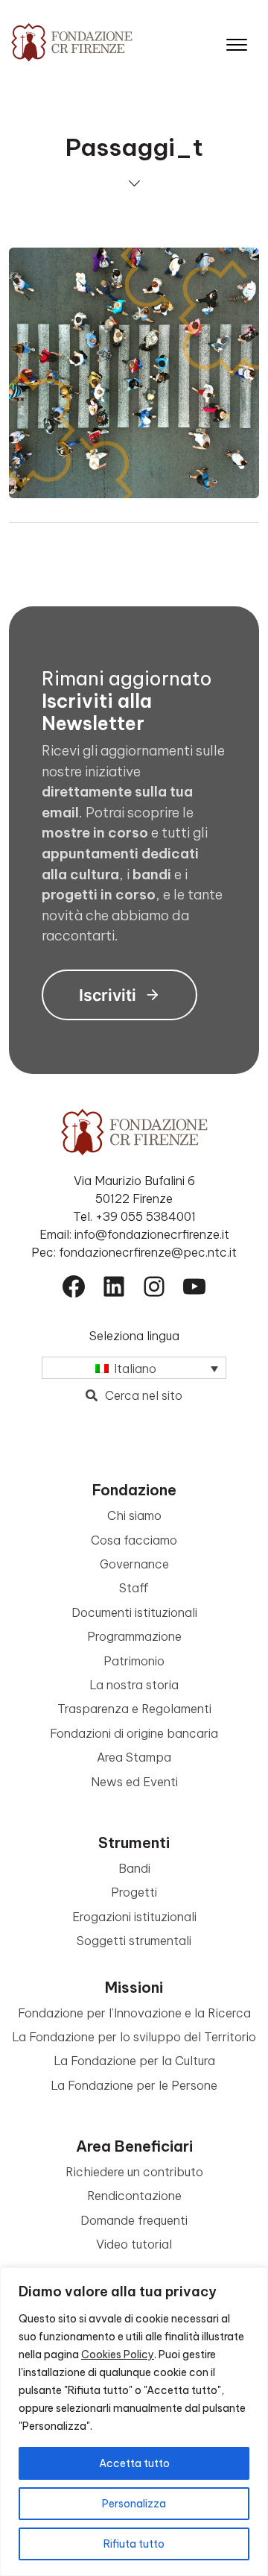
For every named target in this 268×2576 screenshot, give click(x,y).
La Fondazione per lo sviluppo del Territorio (134, 2037)
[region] (134, 2422)
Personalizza (134, 2504)
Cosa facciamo (134, 1540)
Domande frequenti (134, 2220)
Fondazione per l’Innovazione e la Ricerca (134, 2013)
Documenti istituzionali (134, 1612)
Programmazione (134, 1636)
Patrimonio (134, 1661)
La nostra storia (134, 1685)
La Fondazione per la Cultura (134, 2061)
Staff (134, 1588)
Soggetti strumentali (134, 1941)
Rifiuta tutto (134, 2544)
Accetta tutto (134, 2463)
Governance (134, 1564)
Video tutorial (134, 2244)
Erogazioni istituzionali (134, 1917)
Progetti (134, 1892)
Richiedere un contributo (134, 2172)
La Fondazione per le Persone (134, 2085)
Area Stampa (134, 1757)
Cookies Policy (118, 2354)
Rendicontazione (134, 2196)
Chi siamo (134, 1515)
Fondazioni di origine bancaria (134, 1733)
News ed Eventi (134, 1782)
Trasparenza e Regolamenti (134, 1709)
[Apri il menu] (237, 41)
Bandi (134, 1868)
